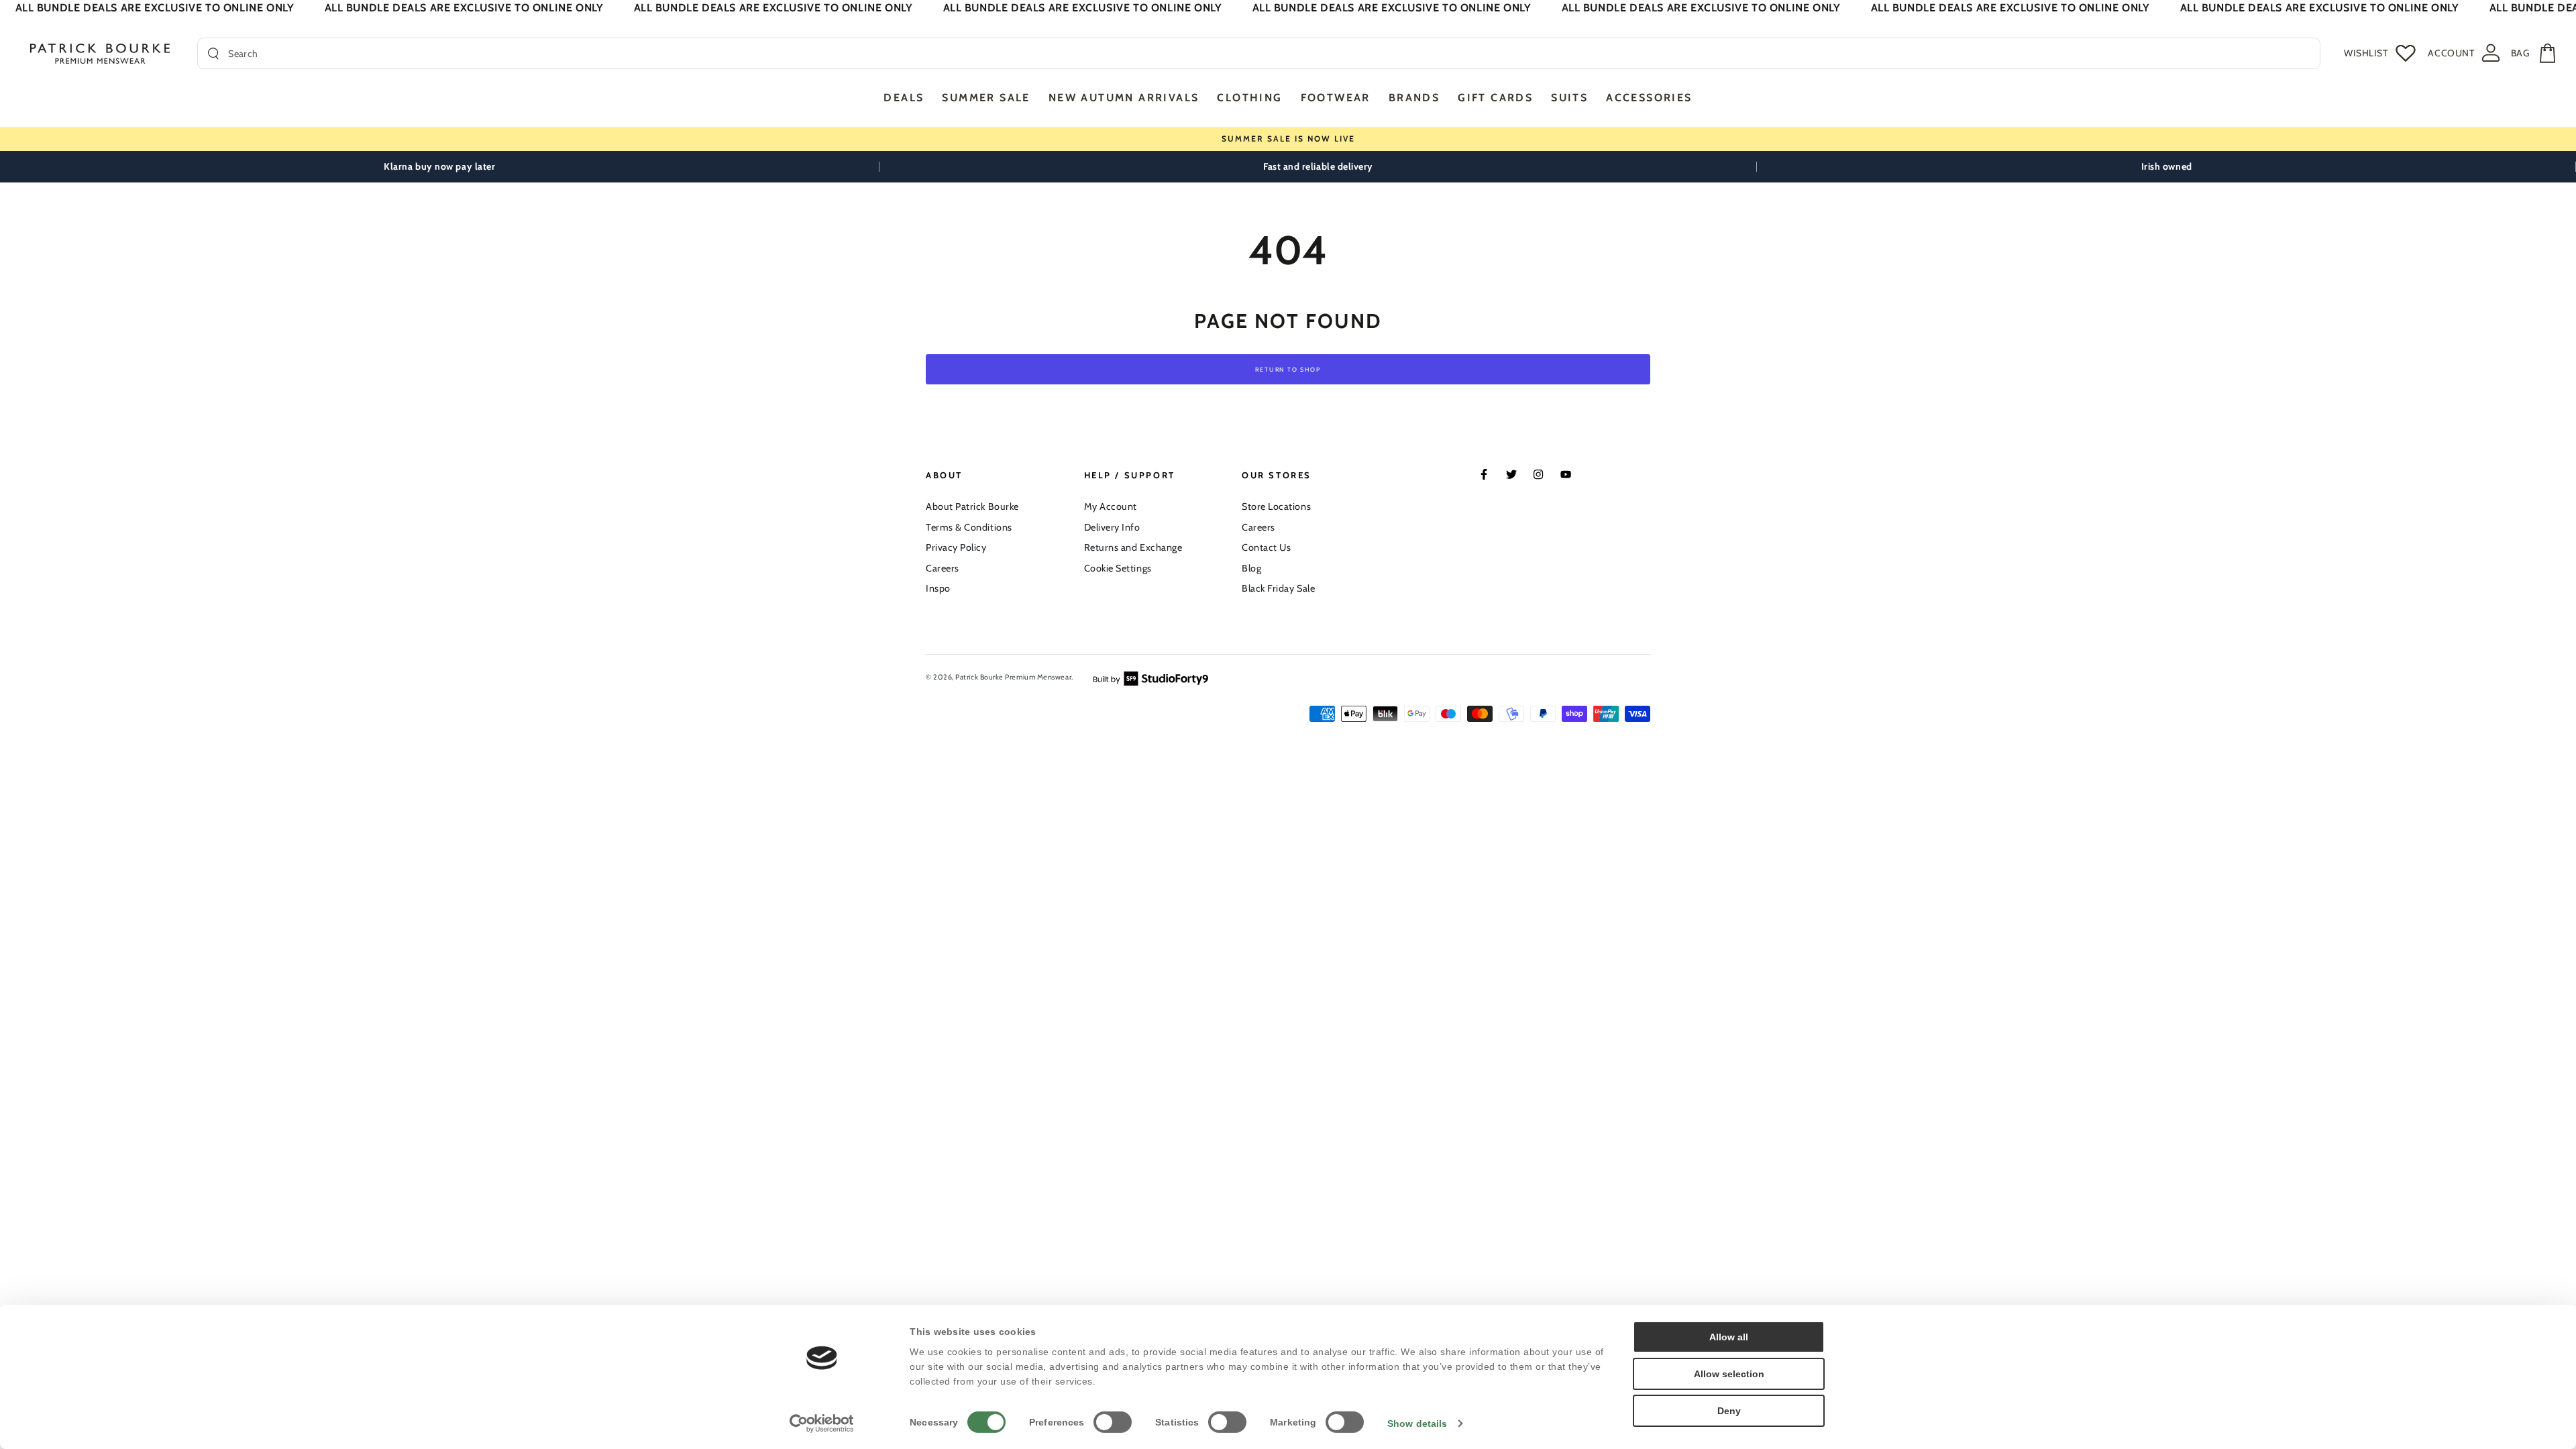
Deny (1729, 1411)
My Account (1111, 506)
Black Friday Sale (1278, 588)
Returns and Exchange (1133, 547)
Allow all (1729, 1337)
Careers (943, 568)
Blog (1251, 568)
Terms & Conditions (969, 527)
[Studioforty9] (1151, 678)
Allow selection (1729, 1374)
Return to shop (1288, 369)
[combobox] (1269, 53)
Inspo (938, 588)
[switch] (1113, 1422)
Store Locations (1276, 506)
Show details (1417, 1424)
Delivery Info (1112, 527)
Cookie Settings (1118, 568)
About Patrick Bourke (972, 506)
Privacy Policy (956, 547)
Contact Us (1266, 547)
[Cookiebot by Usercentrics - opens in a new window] (822, 1424)
